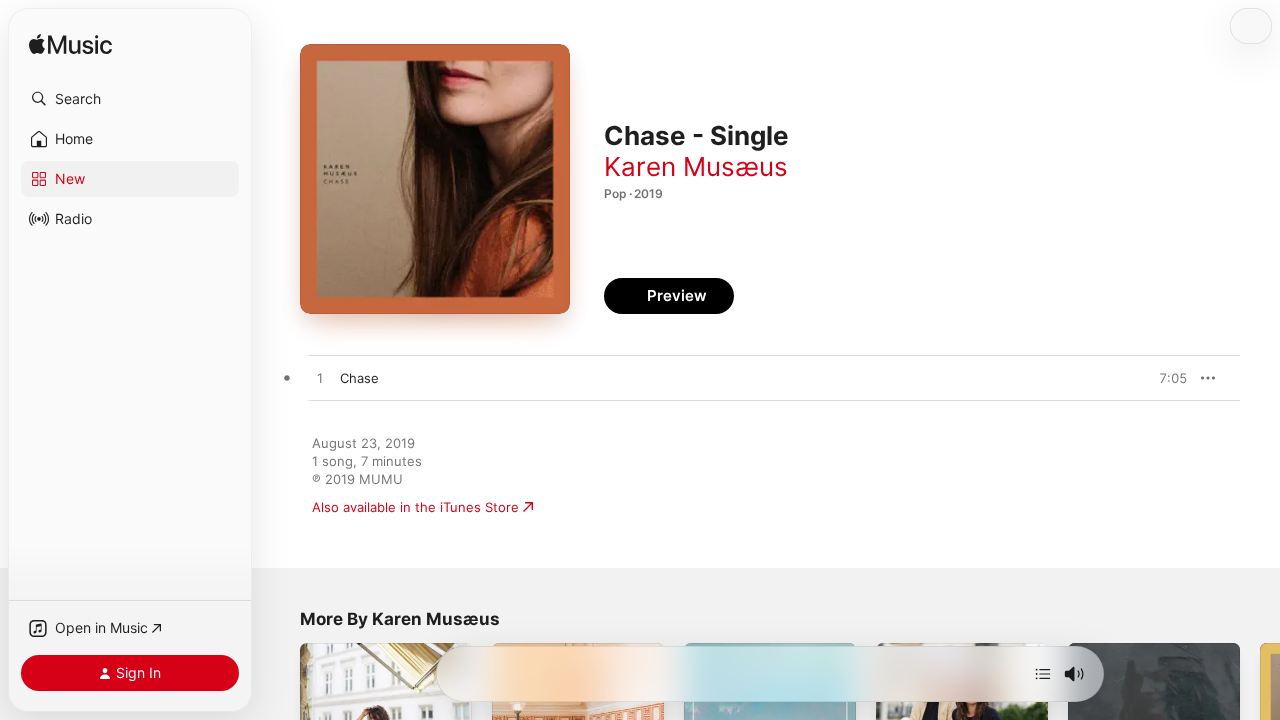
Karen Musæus (696, 166)
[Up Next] (1043, 674)
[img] (70, 45)
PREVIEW (1165, 378)
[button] (130, 99)
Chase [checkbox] (359, 378)
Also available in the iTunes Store (415, 507)
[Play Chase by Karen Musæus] (320, 379)
